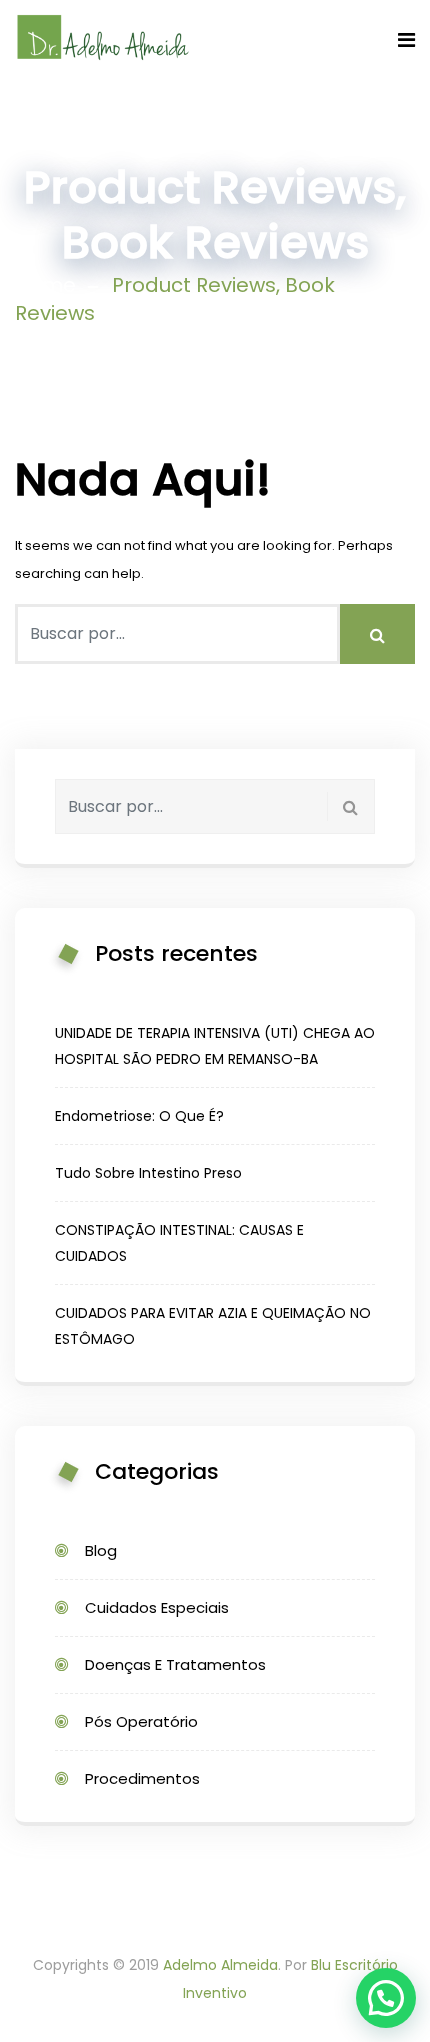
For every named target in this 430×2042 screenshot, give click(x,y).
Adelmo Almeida (220, 1965)
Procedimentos (142, 1778)
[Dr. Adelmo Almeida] (103, 39)
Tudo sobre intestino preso (148, 1173)
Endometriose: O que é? (139, 1116)
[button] (386, 1998)
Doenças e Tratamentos (175, 1664)
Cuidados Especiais (157, 1607)
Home (45, 285)
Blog (101, 1550)
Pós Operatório (141, 1721)
